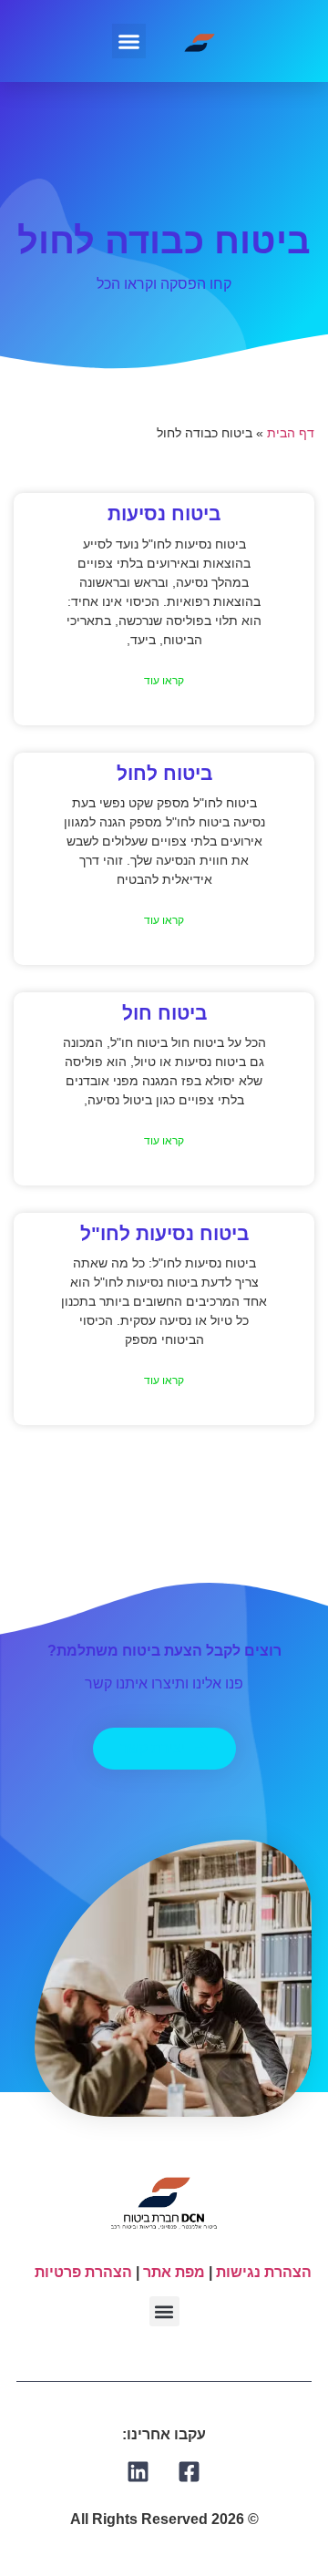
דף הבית (291, 433)
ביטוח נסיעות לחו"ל (164, 1233)
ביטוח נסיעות (164, 513)
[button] (129, 41)
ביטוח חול (164, 1013)
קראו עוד (164, 681)
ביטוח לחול (164, 773)
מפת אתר (174, 2272)
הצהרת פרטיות (83, 2272)
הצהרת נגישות (264, 2272)
